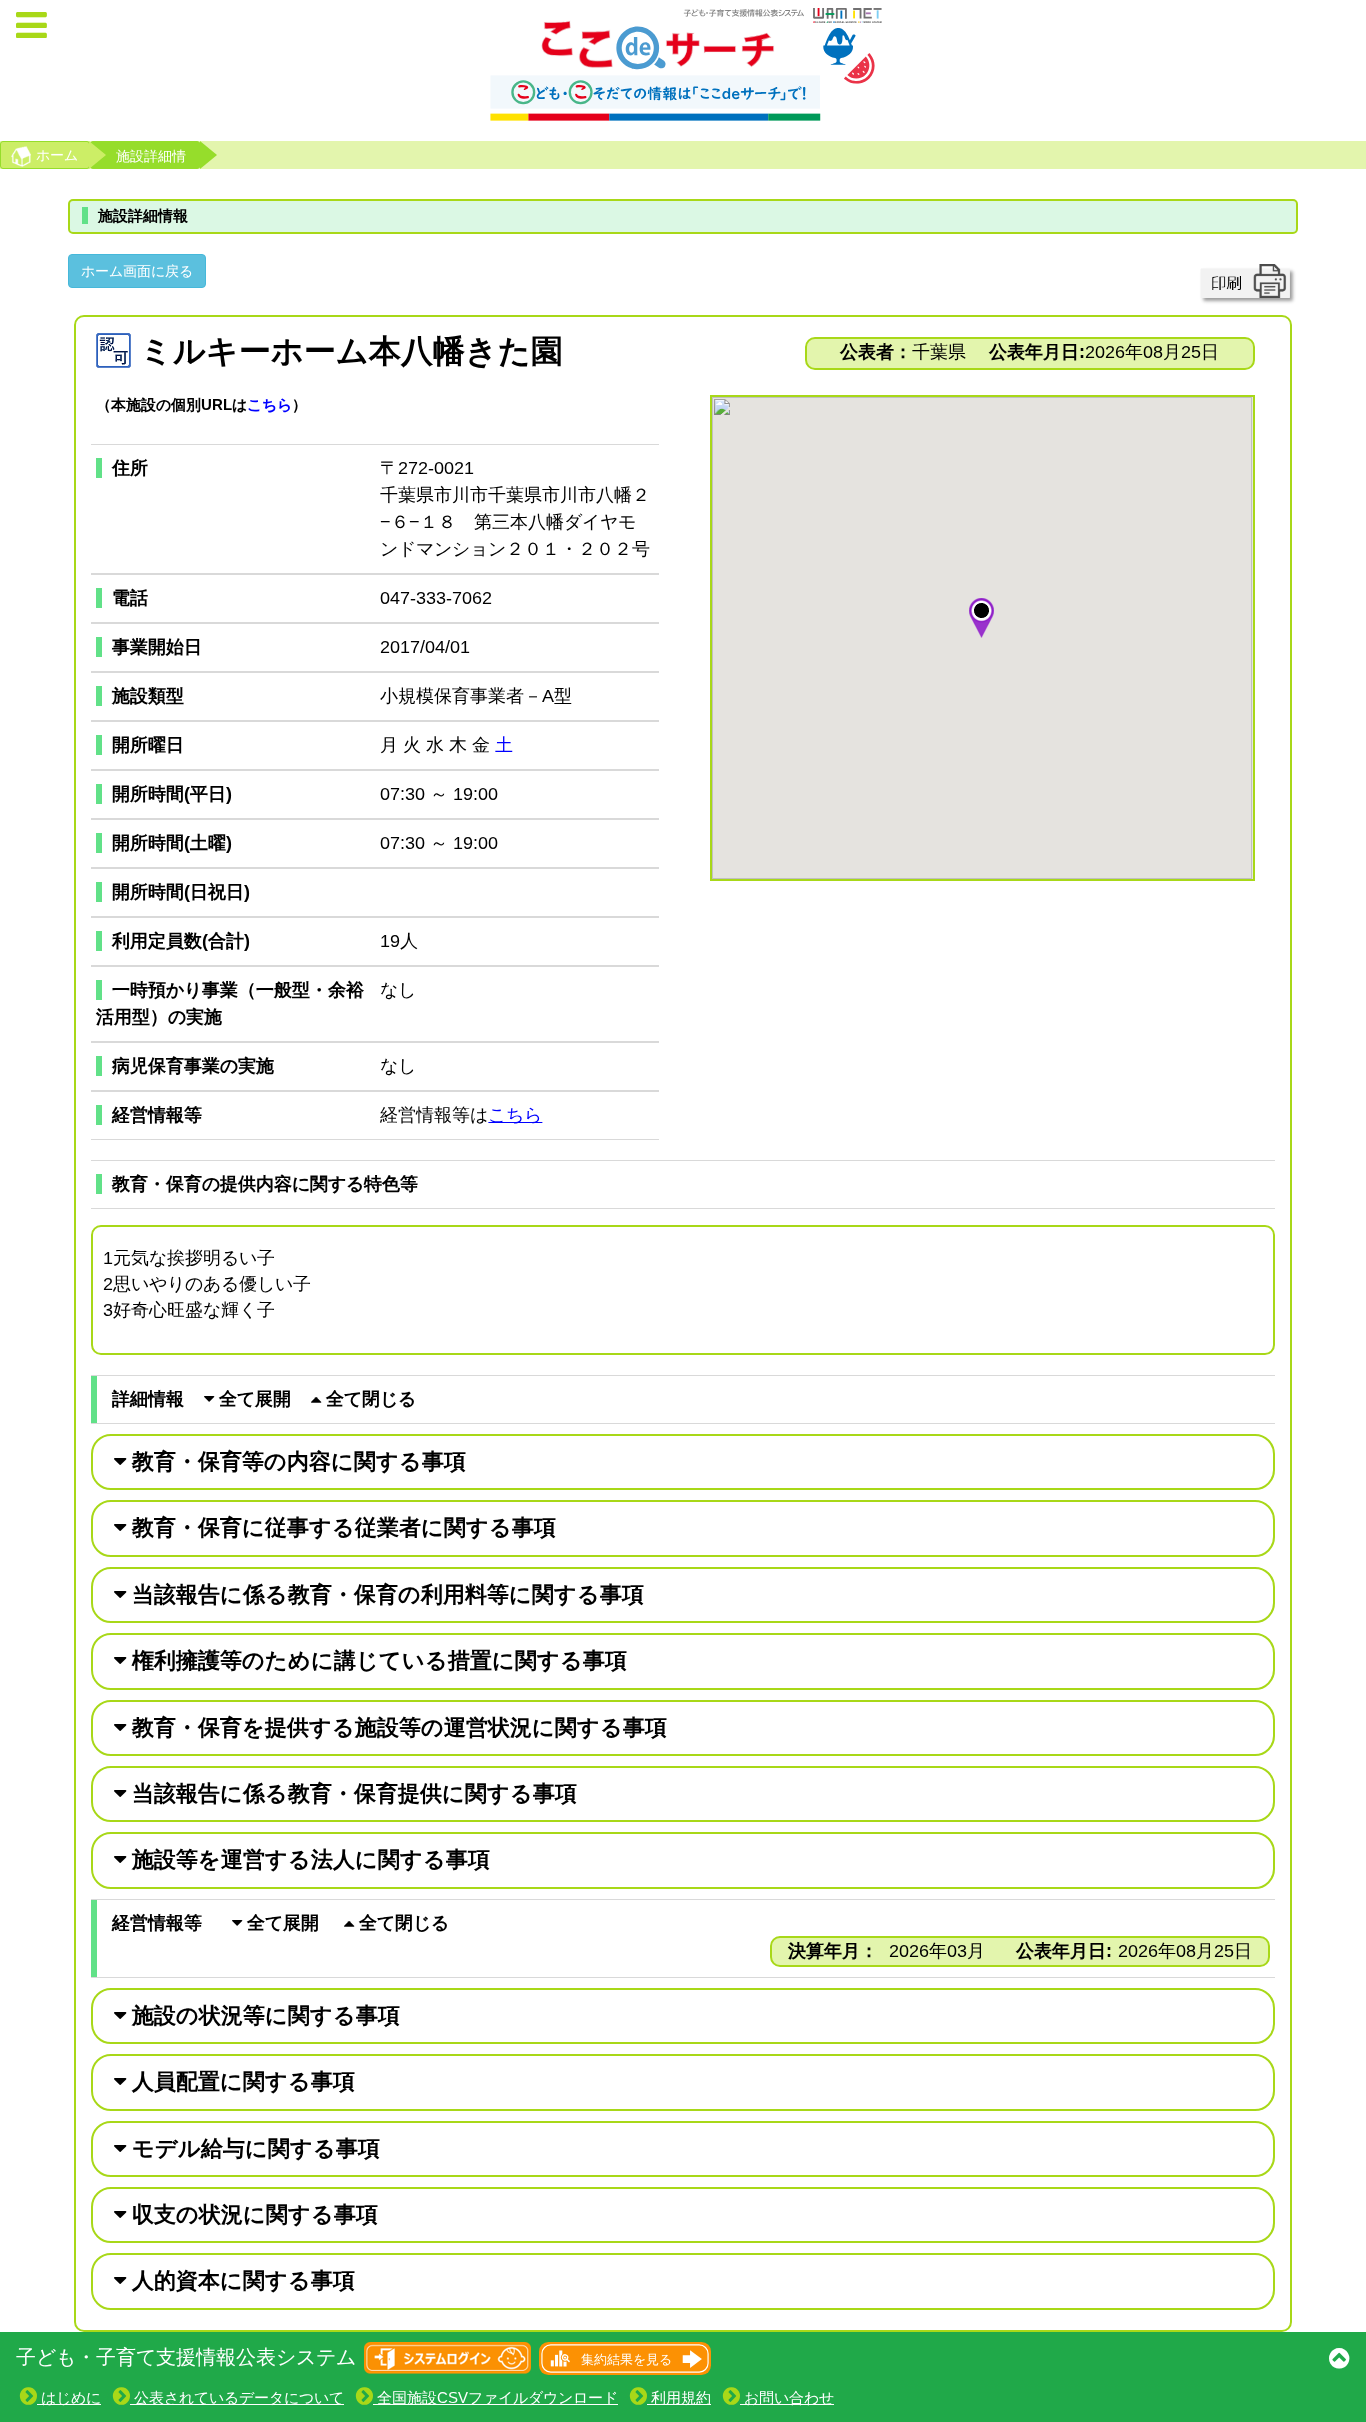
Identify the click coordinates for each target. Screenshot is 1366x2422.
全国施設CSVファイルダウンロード (495, 2397)
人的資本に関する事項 (240, 2280)
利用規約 (679, 2397)
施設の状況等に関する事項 (263, 2015)
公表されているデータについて (237, 2397)
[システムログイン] (448, 2356)
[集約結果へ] (623, 2356)
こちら (269, 404)
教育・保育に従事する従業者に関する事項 (341, 1527)
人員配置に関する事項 (240, 2081)
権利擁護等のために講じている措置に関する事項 (376, 1660)
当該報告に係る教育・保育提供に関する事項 (351, 1793)
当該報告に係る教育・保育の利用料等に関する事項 (385, 1594)
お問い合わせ (787, 2397)
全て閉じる (368, 1399)
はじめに (69, 2397)
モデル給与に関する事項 (253, 2148)
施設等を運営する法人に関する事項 (308, 1859)
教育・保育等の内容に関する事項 (296, 1461)
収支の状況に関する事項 (252, 2214)
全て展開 (252, 1399)
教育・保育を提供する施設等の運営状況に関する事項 (396, 1727)
